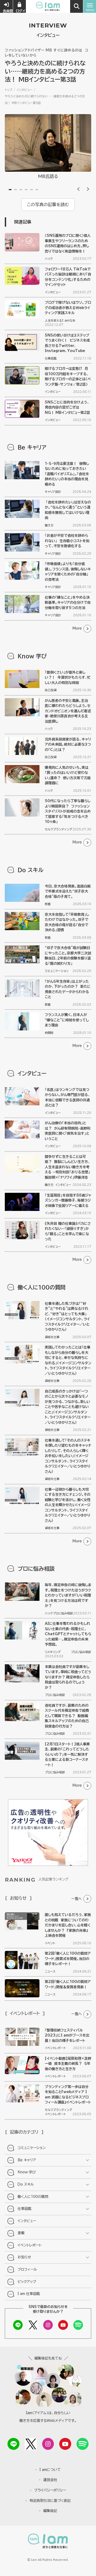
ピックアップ (27, 2282)
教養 (48, 904)
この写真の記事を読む (48, 205)
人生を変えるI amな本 (60, 320)
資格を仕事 (52, 1337)
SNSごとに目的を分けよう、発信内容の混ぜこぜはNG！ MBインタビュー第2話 (67, 407)
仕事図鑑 (51, 358)
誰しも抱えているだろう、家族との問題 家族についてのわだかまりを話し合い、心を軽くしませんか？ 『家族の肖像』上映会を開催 (68, 1925)
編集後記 (50, 2511)
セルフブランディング (59, 829)
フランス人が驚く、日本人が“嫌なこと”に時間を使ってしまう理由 (67, 1020)
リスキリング (53, 1652)
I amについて (50, 2470)
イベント (50, 1943)
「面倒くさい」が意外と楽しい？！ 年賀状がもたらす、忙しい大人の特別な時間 (68, 678)
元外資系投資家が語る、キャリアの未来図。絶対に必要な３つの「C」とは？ (68, 745)
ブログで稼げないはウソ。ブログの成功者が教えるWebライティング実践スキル (68, 308)
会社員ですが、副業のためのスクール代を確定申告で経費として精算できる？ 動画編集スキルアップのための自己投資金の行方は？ (67, 1716)
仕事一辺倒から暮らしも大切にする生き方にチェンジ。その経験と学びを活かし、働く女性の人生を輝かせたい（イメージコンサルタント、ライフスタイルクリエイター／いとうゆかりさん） (68, 1505)
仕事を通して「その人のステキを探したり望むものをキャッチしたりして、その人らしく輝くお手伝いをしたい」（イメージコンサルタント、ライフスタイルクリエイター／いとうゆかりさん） (68, 1456)
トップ (9, 90)
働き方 (49, 525)
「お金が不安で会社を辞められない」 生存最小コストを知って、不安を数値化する (67, 541)
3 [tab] (21, 190)
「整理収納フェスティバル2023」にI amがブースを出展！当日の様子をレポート (67, 2035)
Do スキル (26, 2184)
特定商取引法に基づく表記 (50, 2501)
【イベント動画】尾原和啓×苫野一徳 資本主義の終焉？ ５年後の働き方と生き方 (68, 2064)
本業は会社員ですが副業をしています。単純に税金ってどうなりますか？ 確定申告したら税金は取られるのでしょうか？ (68, 1677)
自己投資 (51, 690)
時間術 (49, 1033)
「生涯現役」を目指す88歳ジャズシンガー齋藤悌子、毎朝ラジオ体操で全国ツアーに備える (68, 1201)
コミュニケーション (57, 971)
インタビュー (25, 90)
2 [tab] (15, 190)
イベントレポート (55, 2048)
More (77, 628)
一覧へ (77, 1899)
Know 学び (27, 2172)
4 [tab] (26, 190)
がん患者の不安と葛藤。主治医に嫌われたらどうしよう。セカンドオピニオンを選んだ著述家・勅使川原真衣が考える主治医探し (68, 711)
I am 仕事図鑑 (29, 2294)
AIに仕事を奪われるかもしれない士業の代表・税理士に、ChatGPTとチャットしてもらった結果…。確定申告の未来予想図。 (68, 1634)
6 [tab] (37, 190)
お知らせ (24, 2257)
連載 (21, 2233)
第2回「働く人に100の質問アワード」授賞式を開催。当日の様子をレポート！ (68, 1959)
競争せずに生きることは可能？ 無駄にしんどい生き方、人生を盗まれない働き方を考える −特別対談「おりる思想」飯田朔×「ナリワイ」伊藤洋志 (67, 1167)
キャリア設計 (53, 492)
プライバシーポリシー (50, 2490)
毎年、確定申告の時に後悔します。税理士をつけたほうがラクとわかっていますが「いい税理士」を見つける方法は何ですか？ (68, 1595)
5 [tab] (31, 190)
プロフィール (27, 2269)
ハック (49, 259)
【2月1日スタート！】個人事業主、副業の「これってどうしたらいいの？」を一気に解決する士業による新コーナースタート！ (67, 1755)
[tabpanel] (48, 148)
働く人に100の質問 (33, 2197)
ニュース (50, 1971)
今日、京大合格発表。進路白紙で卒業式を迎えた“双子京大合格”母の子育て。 (68, 891)
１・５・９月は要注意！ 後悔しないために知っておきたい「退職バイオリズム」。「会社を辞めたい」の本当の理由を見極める (67, 474)
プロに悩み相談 (63, 1613)
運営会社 (50, 2480)
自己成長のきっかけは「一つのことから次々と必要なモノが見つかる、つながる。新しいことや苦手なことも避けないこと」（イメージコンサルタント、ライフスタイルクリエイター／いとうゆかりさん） (68, 1407)
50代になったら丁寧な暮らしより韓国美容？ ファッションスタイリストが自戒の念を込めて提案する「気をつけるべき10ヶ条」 (68, 811)
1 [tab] (10, 190)
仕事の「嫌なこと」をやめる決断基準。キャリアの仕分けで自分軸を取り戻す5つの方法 (68, 603)
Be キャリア (27, 2160)
